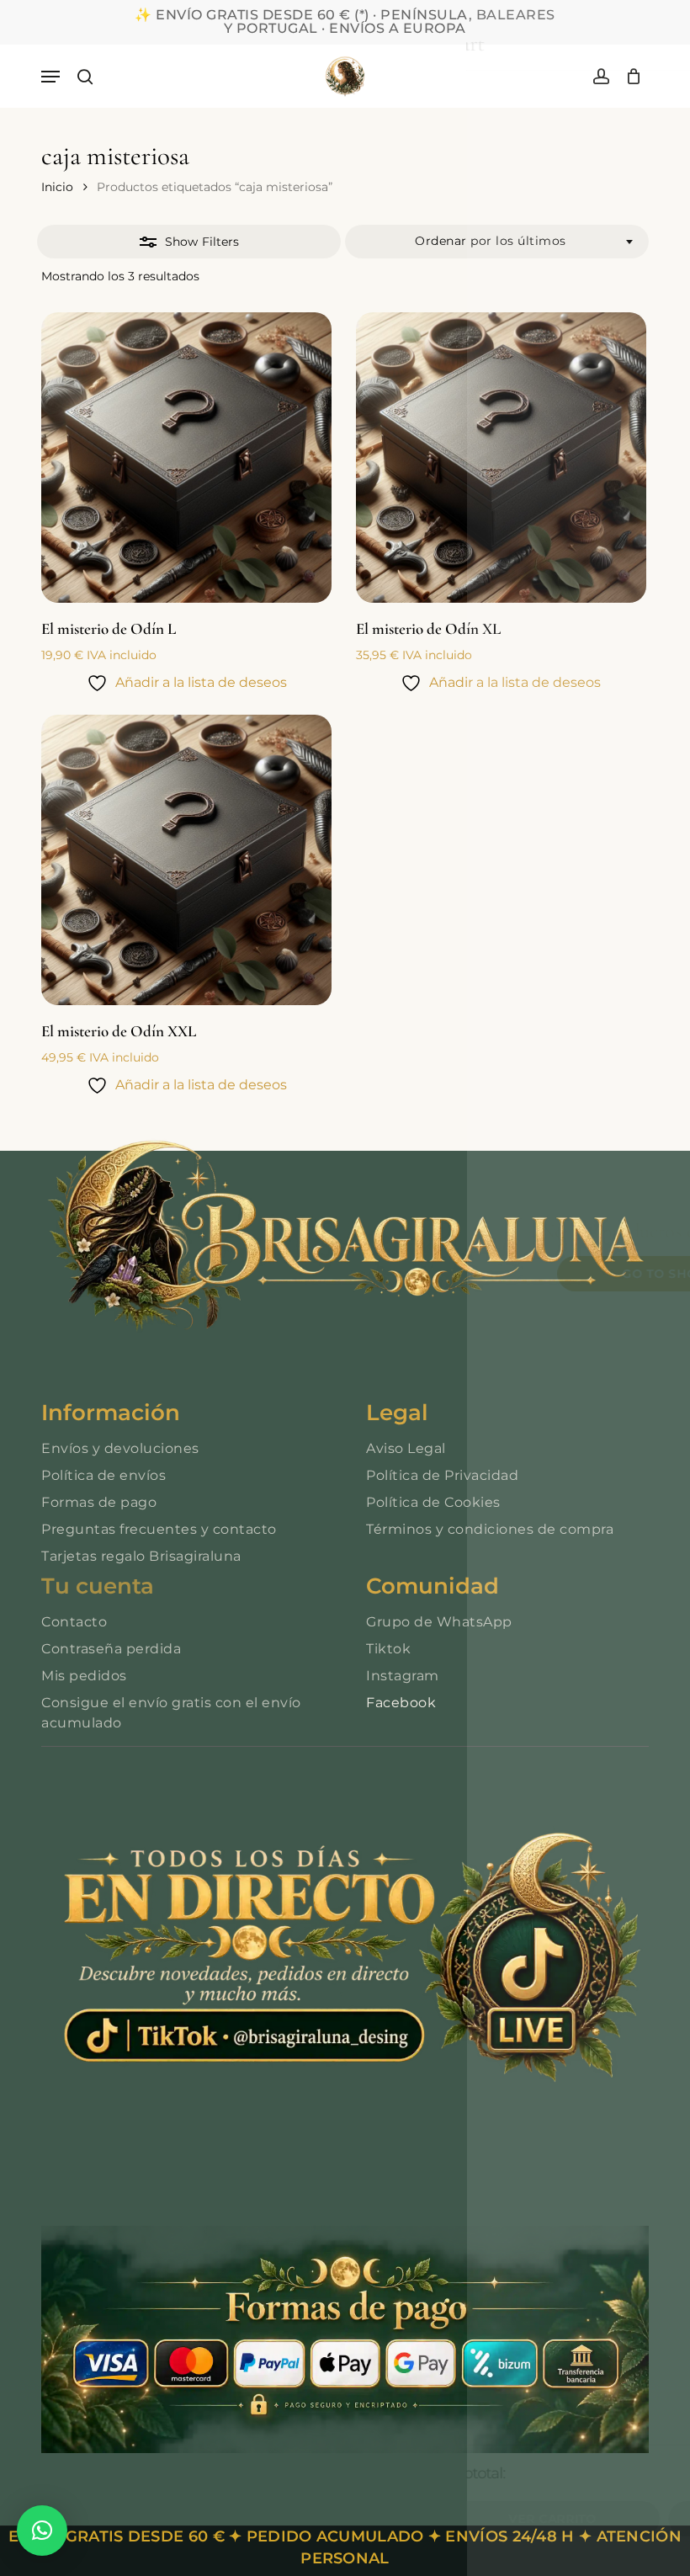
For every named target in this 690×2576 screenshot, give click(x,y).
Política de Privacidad (442, 1475)
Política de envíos (103, 1475)
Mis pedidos (84, 1676)
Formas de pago (99, 1502)
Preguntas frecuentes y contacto (159, 1529)
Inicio (57, 187)
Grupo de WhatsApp (439, 1622)
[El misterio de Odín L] (186, 458)
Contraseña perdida (111, 1649)
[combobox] (497, 242)
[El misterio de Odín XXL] (186, 860)
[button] (50, 77)
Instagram (403, 1676)
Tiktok (388, 1649)
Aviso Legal (406, 1448)
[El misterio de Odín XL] (501, 458)
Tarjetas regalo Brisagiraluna (141, 1556)
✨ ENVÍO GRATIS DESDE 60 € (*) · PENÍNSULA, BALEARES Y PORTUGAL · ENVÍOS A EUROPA (345, 21)
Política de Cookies (433, 1502)
